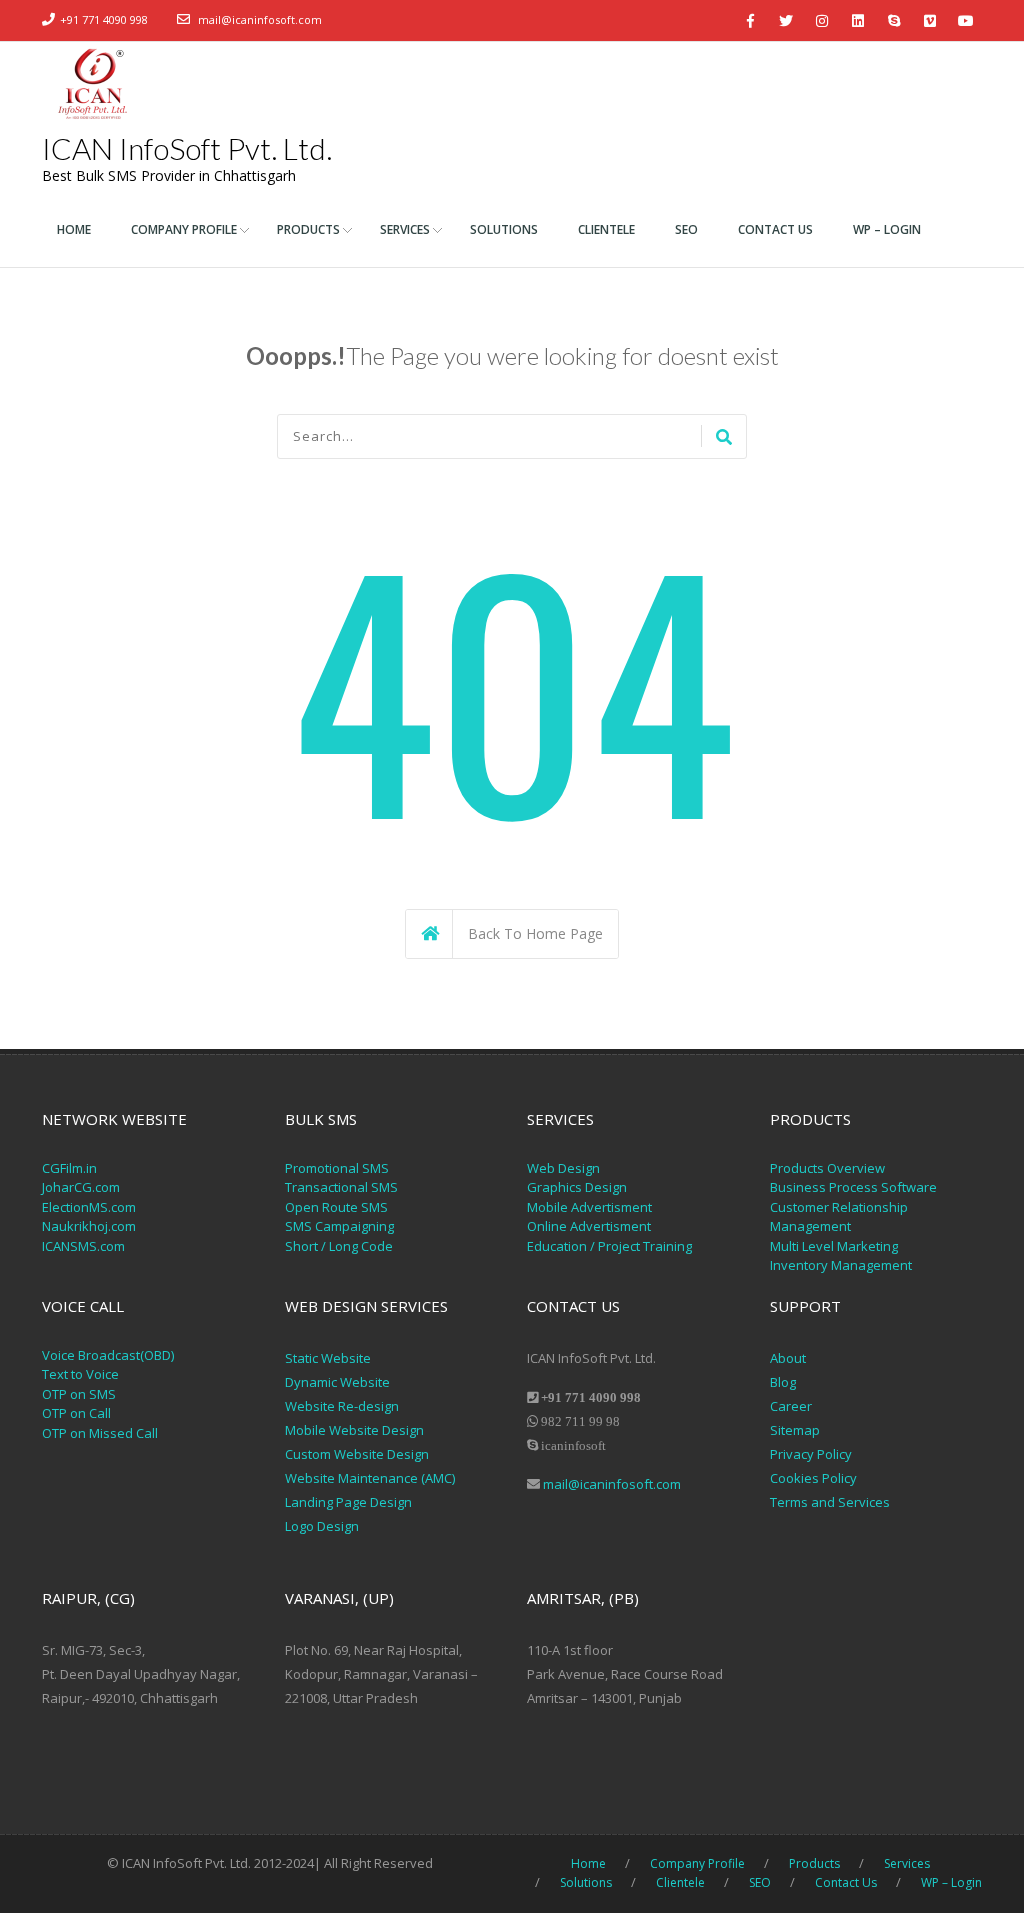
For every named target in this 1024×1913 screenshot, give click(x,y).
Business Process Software (853, 1187)
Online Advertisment (589, 1226)
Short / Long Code (339, 1246)
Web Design (563, 1168)
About (788, 1358)
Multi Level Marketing (834, 1246)
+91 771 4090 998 (104, 19)
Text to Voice (80, 1374)
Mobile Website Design (354, 1430)
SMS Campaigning (339, 1226)
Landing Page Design (348, 1502)
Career (791, 1406)
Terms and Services (830, 1502)
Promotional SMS (337, 1168)
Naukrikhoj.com (89, 1226)
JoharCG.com (81, 1187)
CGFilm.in (69, 1168)
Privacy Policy (812, 1454)
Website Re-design (342, 1406)
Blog (783, 1382)
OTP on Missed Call (100, 1433)
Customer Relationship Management (839, 1217)
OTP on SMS (79, 1394)
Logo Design (322, 1526)
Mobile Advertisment (589, 1207)
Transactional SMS (341, 1187)
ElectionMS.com (89, 1207)
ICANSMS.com (83, 1246)
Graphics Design (577, 1187)
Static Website (328, 1358)
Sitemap (795, 1430)
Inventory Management (841, 1265)
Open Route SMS (336, 1207)
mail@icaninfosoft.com (260, 19)
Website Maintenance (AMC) (370, 1478)
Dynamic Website (337, 1382)
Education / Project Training (609, 1246)
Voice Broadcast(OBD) (108, 1355)
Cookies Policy (813, 1478)
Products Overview (827, 1168)
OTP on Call (76, 1413)
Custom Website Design (357, 1454)
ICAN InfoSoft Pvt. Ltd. (187, 148)
